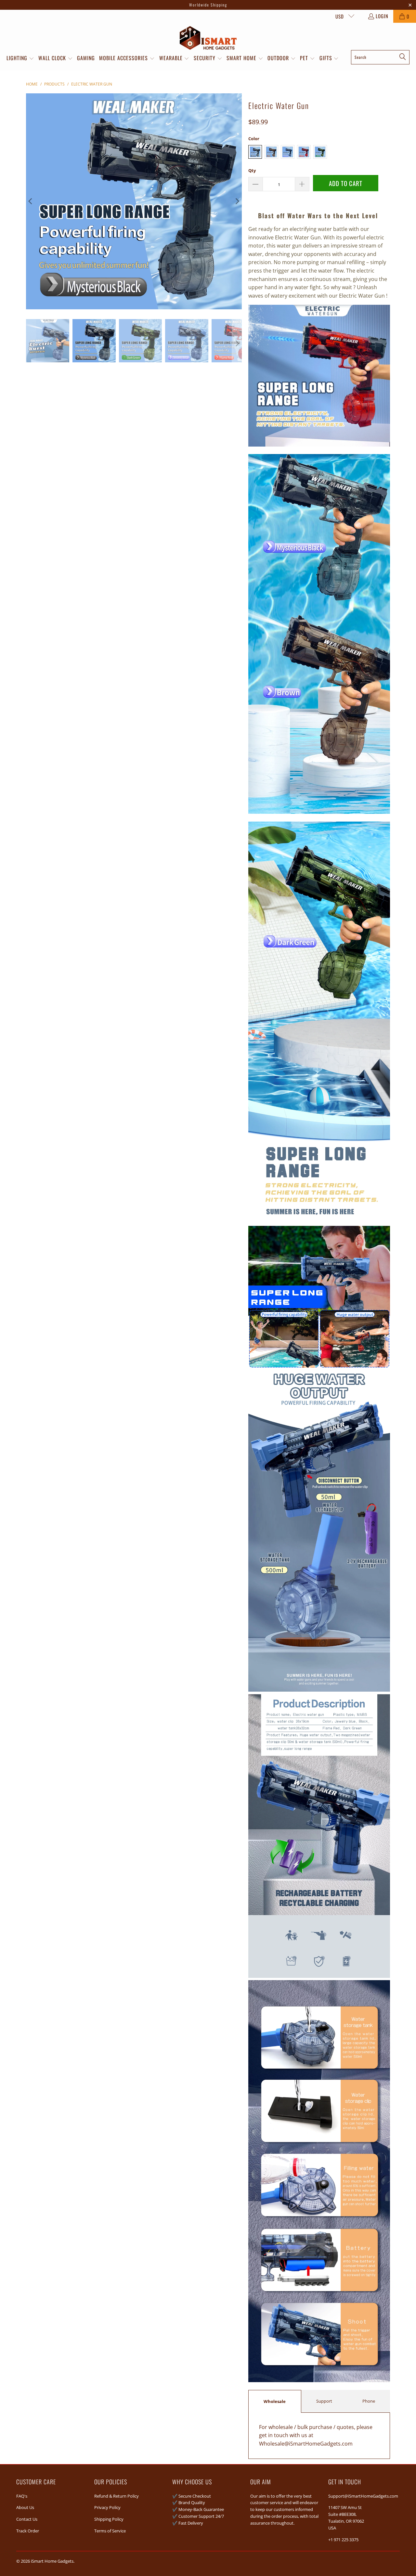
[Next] (237, 201)
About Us (25, 2507)
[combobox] (380, 57)
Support (324, 2401)
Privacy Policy (107, 2507)
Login (382, 16)
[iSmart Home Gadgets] (208, 38)
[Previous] (31, 201)
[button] (20, 59)
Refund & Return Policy (117, 2496)
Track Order (28, 2531)
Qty (252, 170)
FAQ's (22, 2496)
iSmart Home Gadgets (52, 2561)
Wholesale (275, 2401)
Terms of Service (110, 2531)
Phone (369, 2401)
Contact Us (27, 2519)
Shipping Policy (109, 2519)
